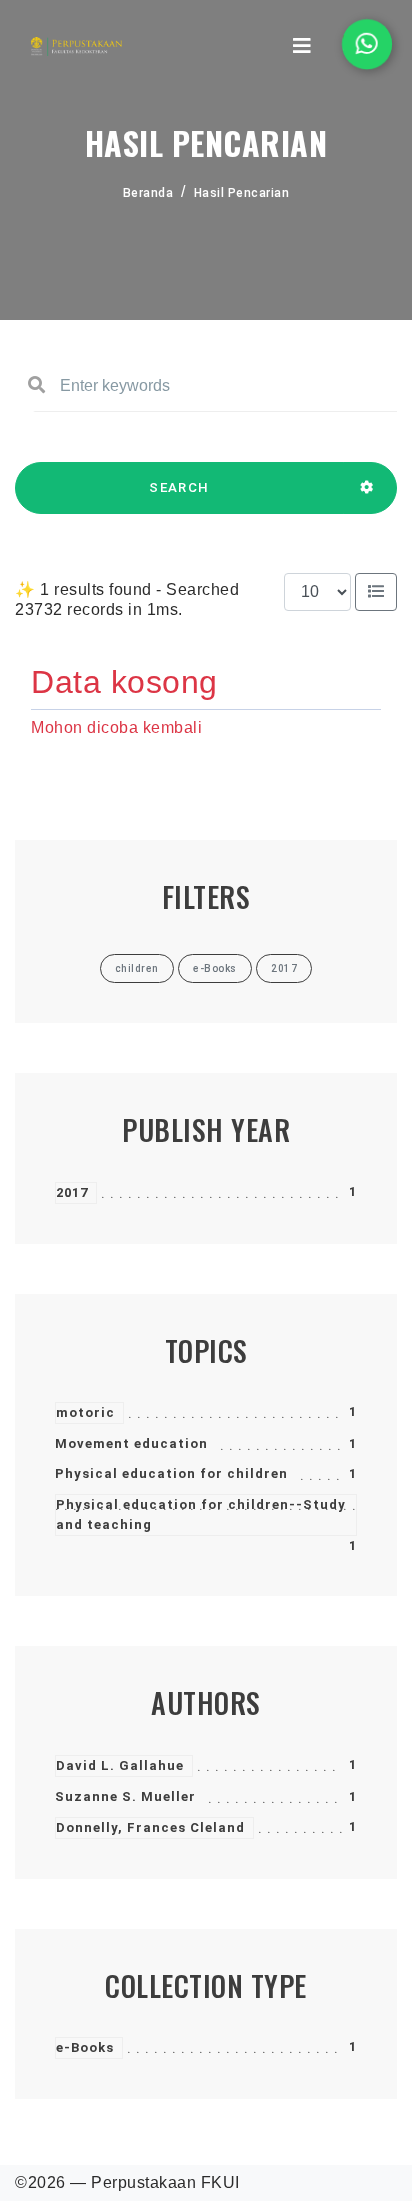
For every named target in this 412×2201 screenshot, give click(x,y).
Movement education (131, 1443)
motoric (85, 1412)
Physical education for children (171, 1473)
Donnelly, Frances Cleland (150, 1827)
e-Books (85, 2047)
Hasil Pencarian (242, 193)
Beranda (148, 193)
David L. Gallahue (120, 1765)
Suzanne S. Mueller (125, 1796)
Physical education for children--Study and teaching (201, 1514)
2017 (72, 1192)
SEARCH (179, 487)
